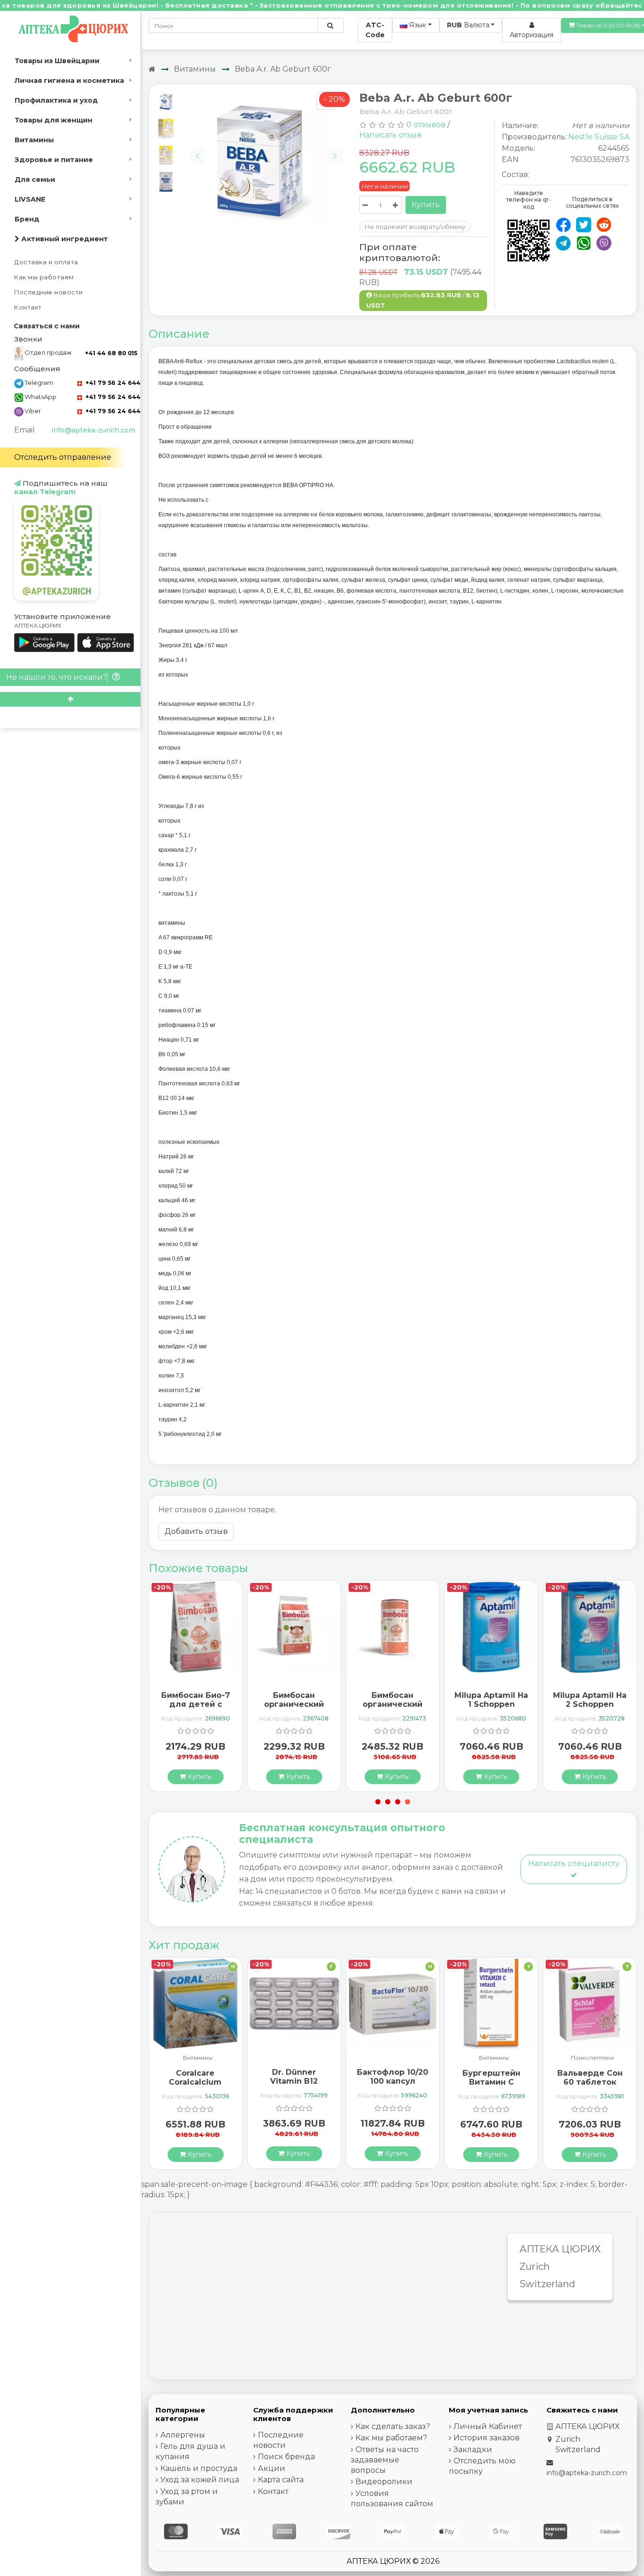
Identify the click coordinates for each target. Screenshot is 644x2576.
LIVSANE (30, 199)
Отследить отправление (63, 457)
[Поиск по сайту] (330, 25)
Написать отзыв (390, 135)
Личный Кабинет (488, 2426)
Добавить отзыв (196, 1531)
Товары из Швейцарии (57, 61)
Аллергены (183, 2435)
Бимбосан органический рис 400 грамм (294, 1704)
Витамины (34, 140)
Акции (272, 2468)
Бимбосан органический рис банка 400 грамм (393, 1709)
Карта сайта (281, 2480)
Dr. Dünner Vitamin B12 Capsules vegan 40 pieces (294, 2086)
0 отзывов (426, 125)
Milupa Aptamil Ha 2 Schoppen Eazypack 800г (590, 1704)
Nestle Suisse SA (599, 137)
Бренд (27, 219)
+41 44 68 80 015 (111, 353)
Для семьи (35, 179)
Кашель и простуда (199, 2468)
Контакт (28, 307)
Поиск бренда (286, 2457)
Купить (426, 205)
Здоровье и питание (54, 160)
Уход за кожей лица (200, 2480)
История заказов (487, 2438)
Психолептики (592, 2058)
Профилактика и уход (56, 100)
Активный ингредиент (64, 239)
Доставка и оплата (46, 262)
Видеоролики (384, 2482)
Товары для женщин (54, 120)
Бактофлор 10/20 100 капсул (392, 2077)
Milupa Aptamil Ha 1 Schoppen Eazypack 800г (491, 1704)
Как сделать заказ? (393, 2426)
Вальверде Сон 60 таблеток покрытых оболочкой (590, 2087)
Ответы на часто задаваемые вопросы (385, 2460)
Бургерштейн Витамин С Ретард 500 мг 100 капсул (491, 2087)
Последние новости (49, 292)
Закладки (473, 2450)
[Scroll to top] (70, 699)
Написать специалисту (574, 1863)
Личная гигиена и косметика (69, 81)
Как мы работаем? (391, 2438)
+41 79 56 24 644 (112, 383)
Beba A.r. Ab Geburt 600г (283, 69)
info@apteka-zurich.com (93, 430)
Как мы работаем (44, 277)
